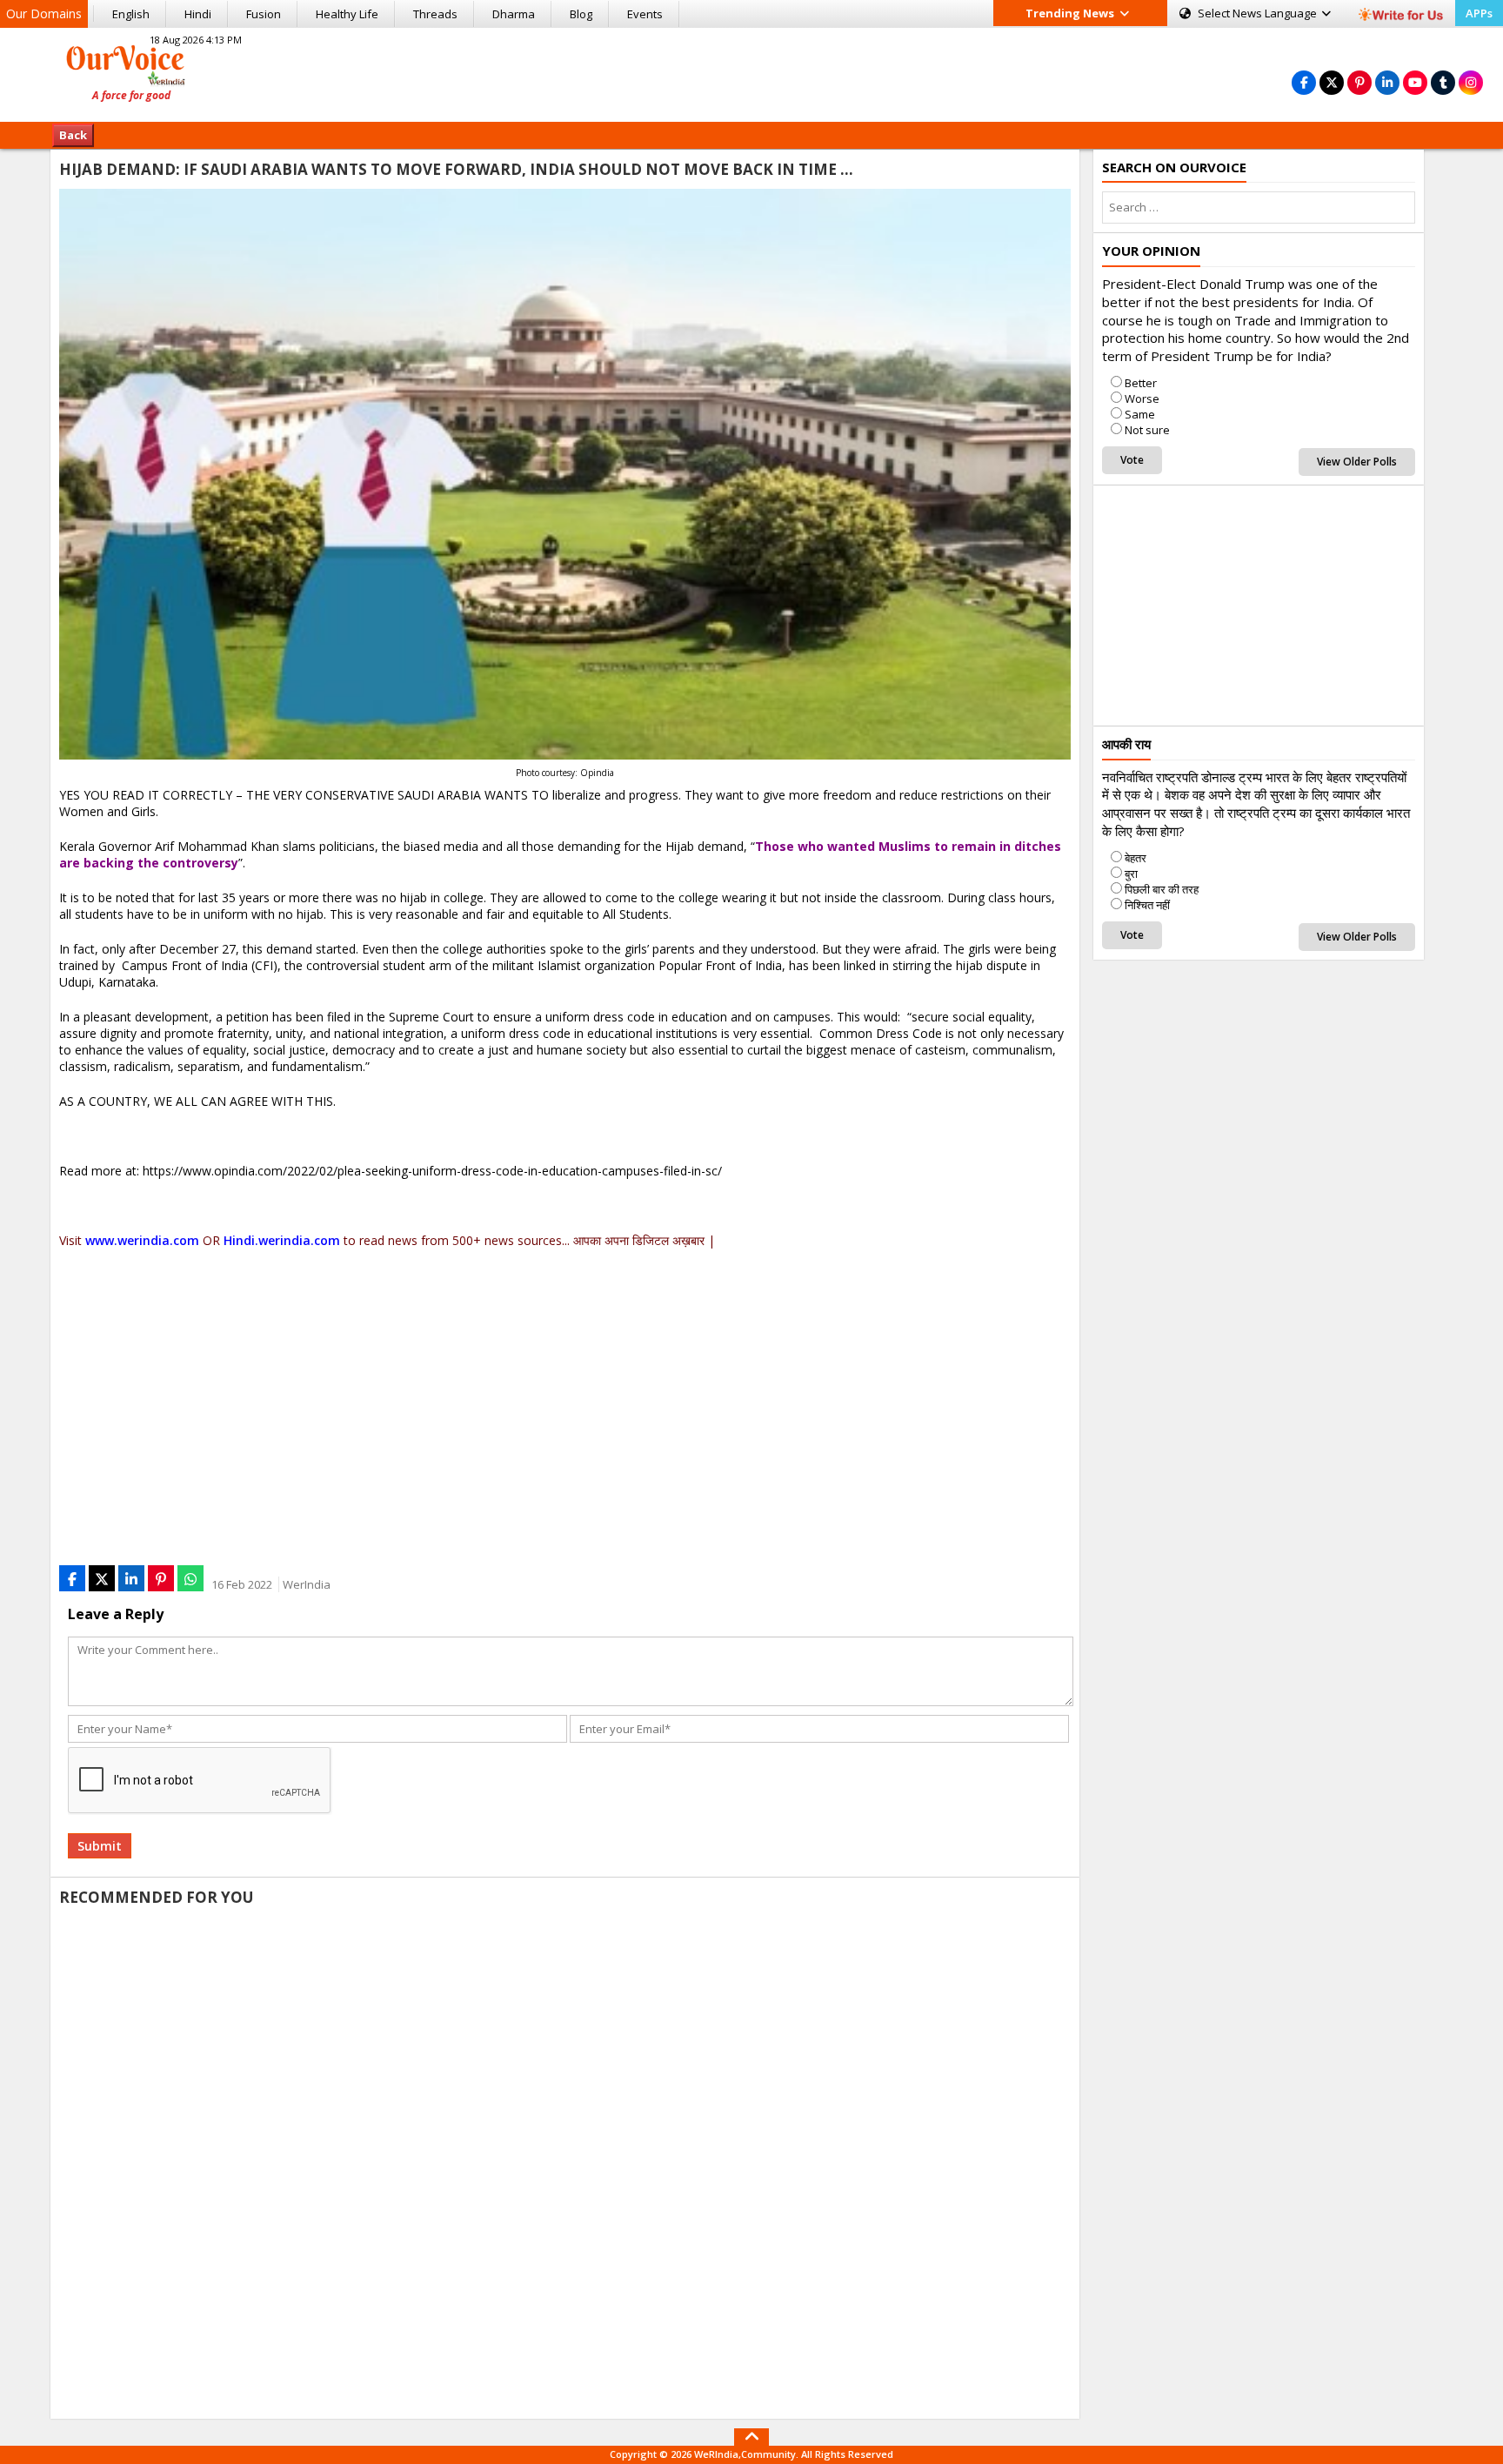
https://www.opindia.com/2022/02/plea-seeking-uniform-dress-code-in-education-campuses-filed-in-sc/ (432, 1171)
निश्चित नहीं (1147, 905)
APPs (1479, 13)
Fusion (264, 14)
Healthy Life (347, 14)
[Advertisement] (751, 72)
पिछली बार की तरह (1162, 889)
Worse (1142, 398)
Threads (435, 14)
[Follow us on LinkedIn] (1387, 82)
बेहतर (1136, 858)
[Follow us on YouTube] (1415, 82)
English (131, 14)
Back (73, 135)
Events (645, 14)
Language (1259, 13)
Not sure (1147, 430)
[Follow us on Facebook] (1304, 82)
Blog (581, 14)
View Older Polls (1357, 462)
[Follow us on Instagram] (1471, 82)
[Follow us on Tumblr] (1443, 82)
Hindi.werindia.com (282, 1240)
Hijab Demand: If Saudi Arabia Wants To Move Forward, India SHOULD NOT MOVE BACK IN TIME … (456, 169)
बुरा (1131, 874)
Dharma (514, 14)
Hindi (198, 14)
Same (1140, 414)
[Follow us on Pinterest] (1359, 82)
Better (1141, 383)
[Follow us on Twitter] (1332, 82)
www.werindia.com (142, 1240)
